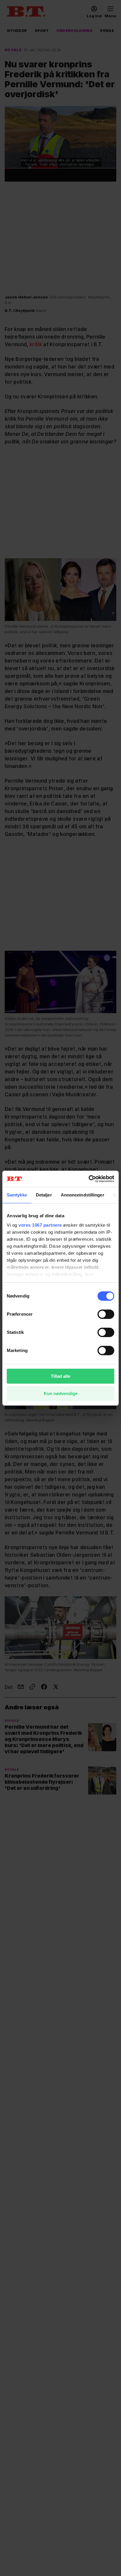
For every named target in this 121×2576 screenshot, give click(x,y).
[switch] (106, 1314)
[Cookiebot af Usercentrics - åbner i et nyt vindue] (89, 1179)
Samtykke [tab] (17, 1195)
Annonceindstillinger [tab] (83, 1195)
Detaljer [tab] (44, 1195)
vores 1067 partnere (40, 1225)
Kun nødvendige (61, 1393)
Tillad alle (60, 1376)
